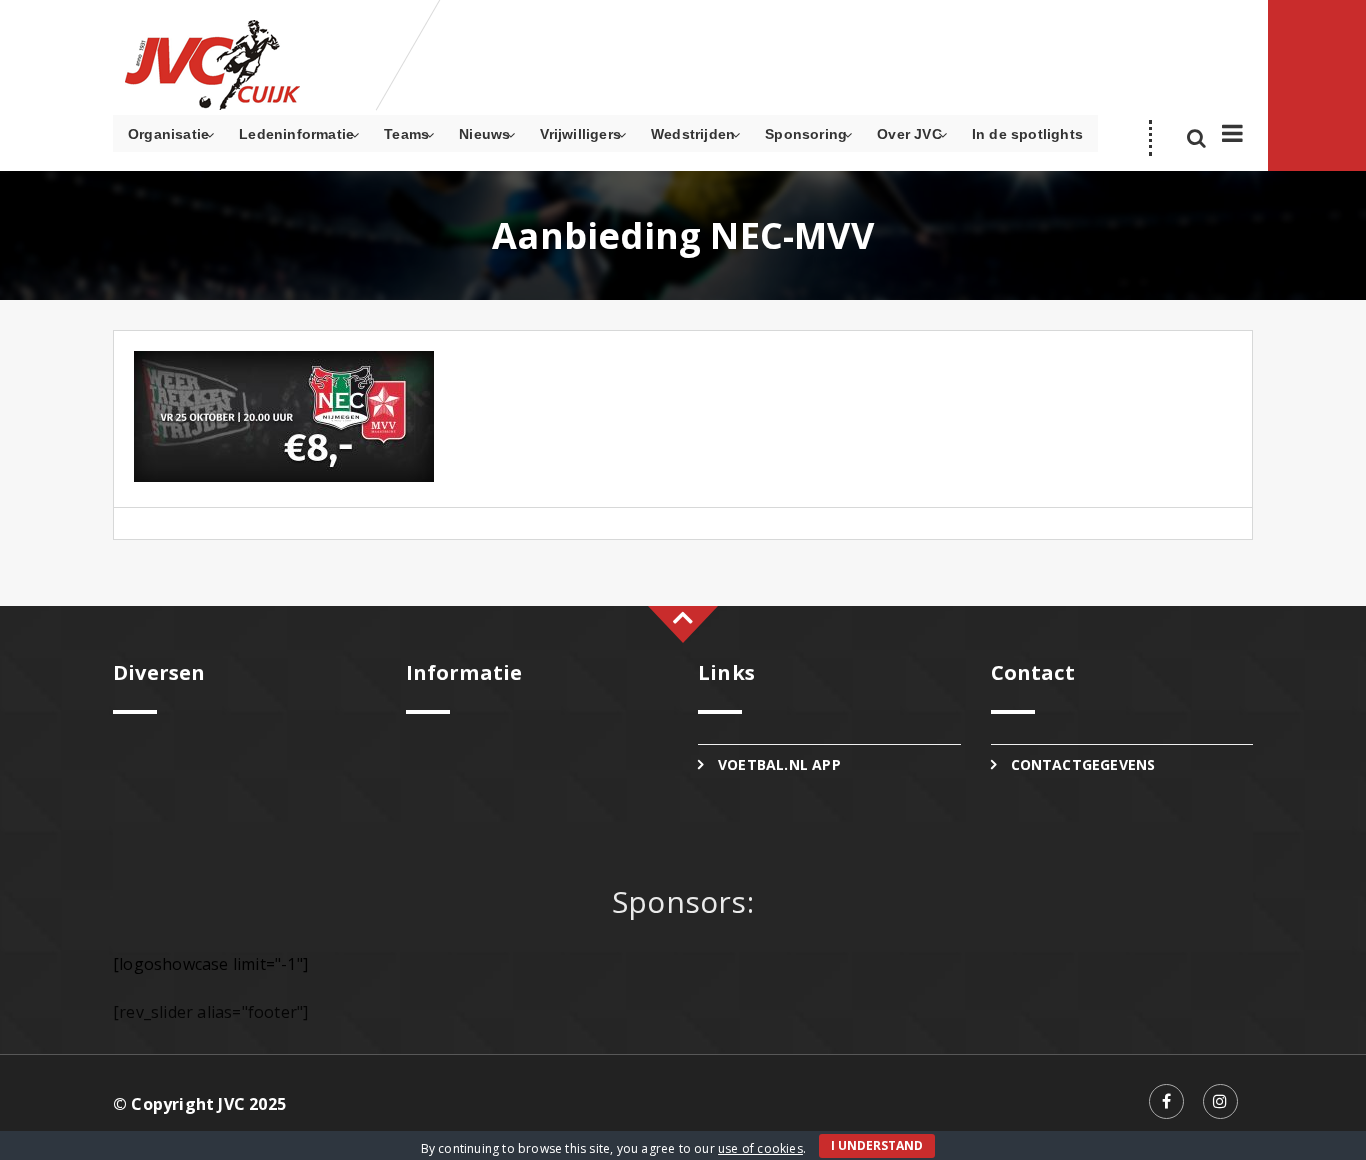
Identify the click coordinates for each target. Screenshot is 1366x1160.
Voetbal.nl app (779, 764)
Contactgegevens (1083, 764)
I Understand (877, 1145)
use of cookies (760, 1148)
